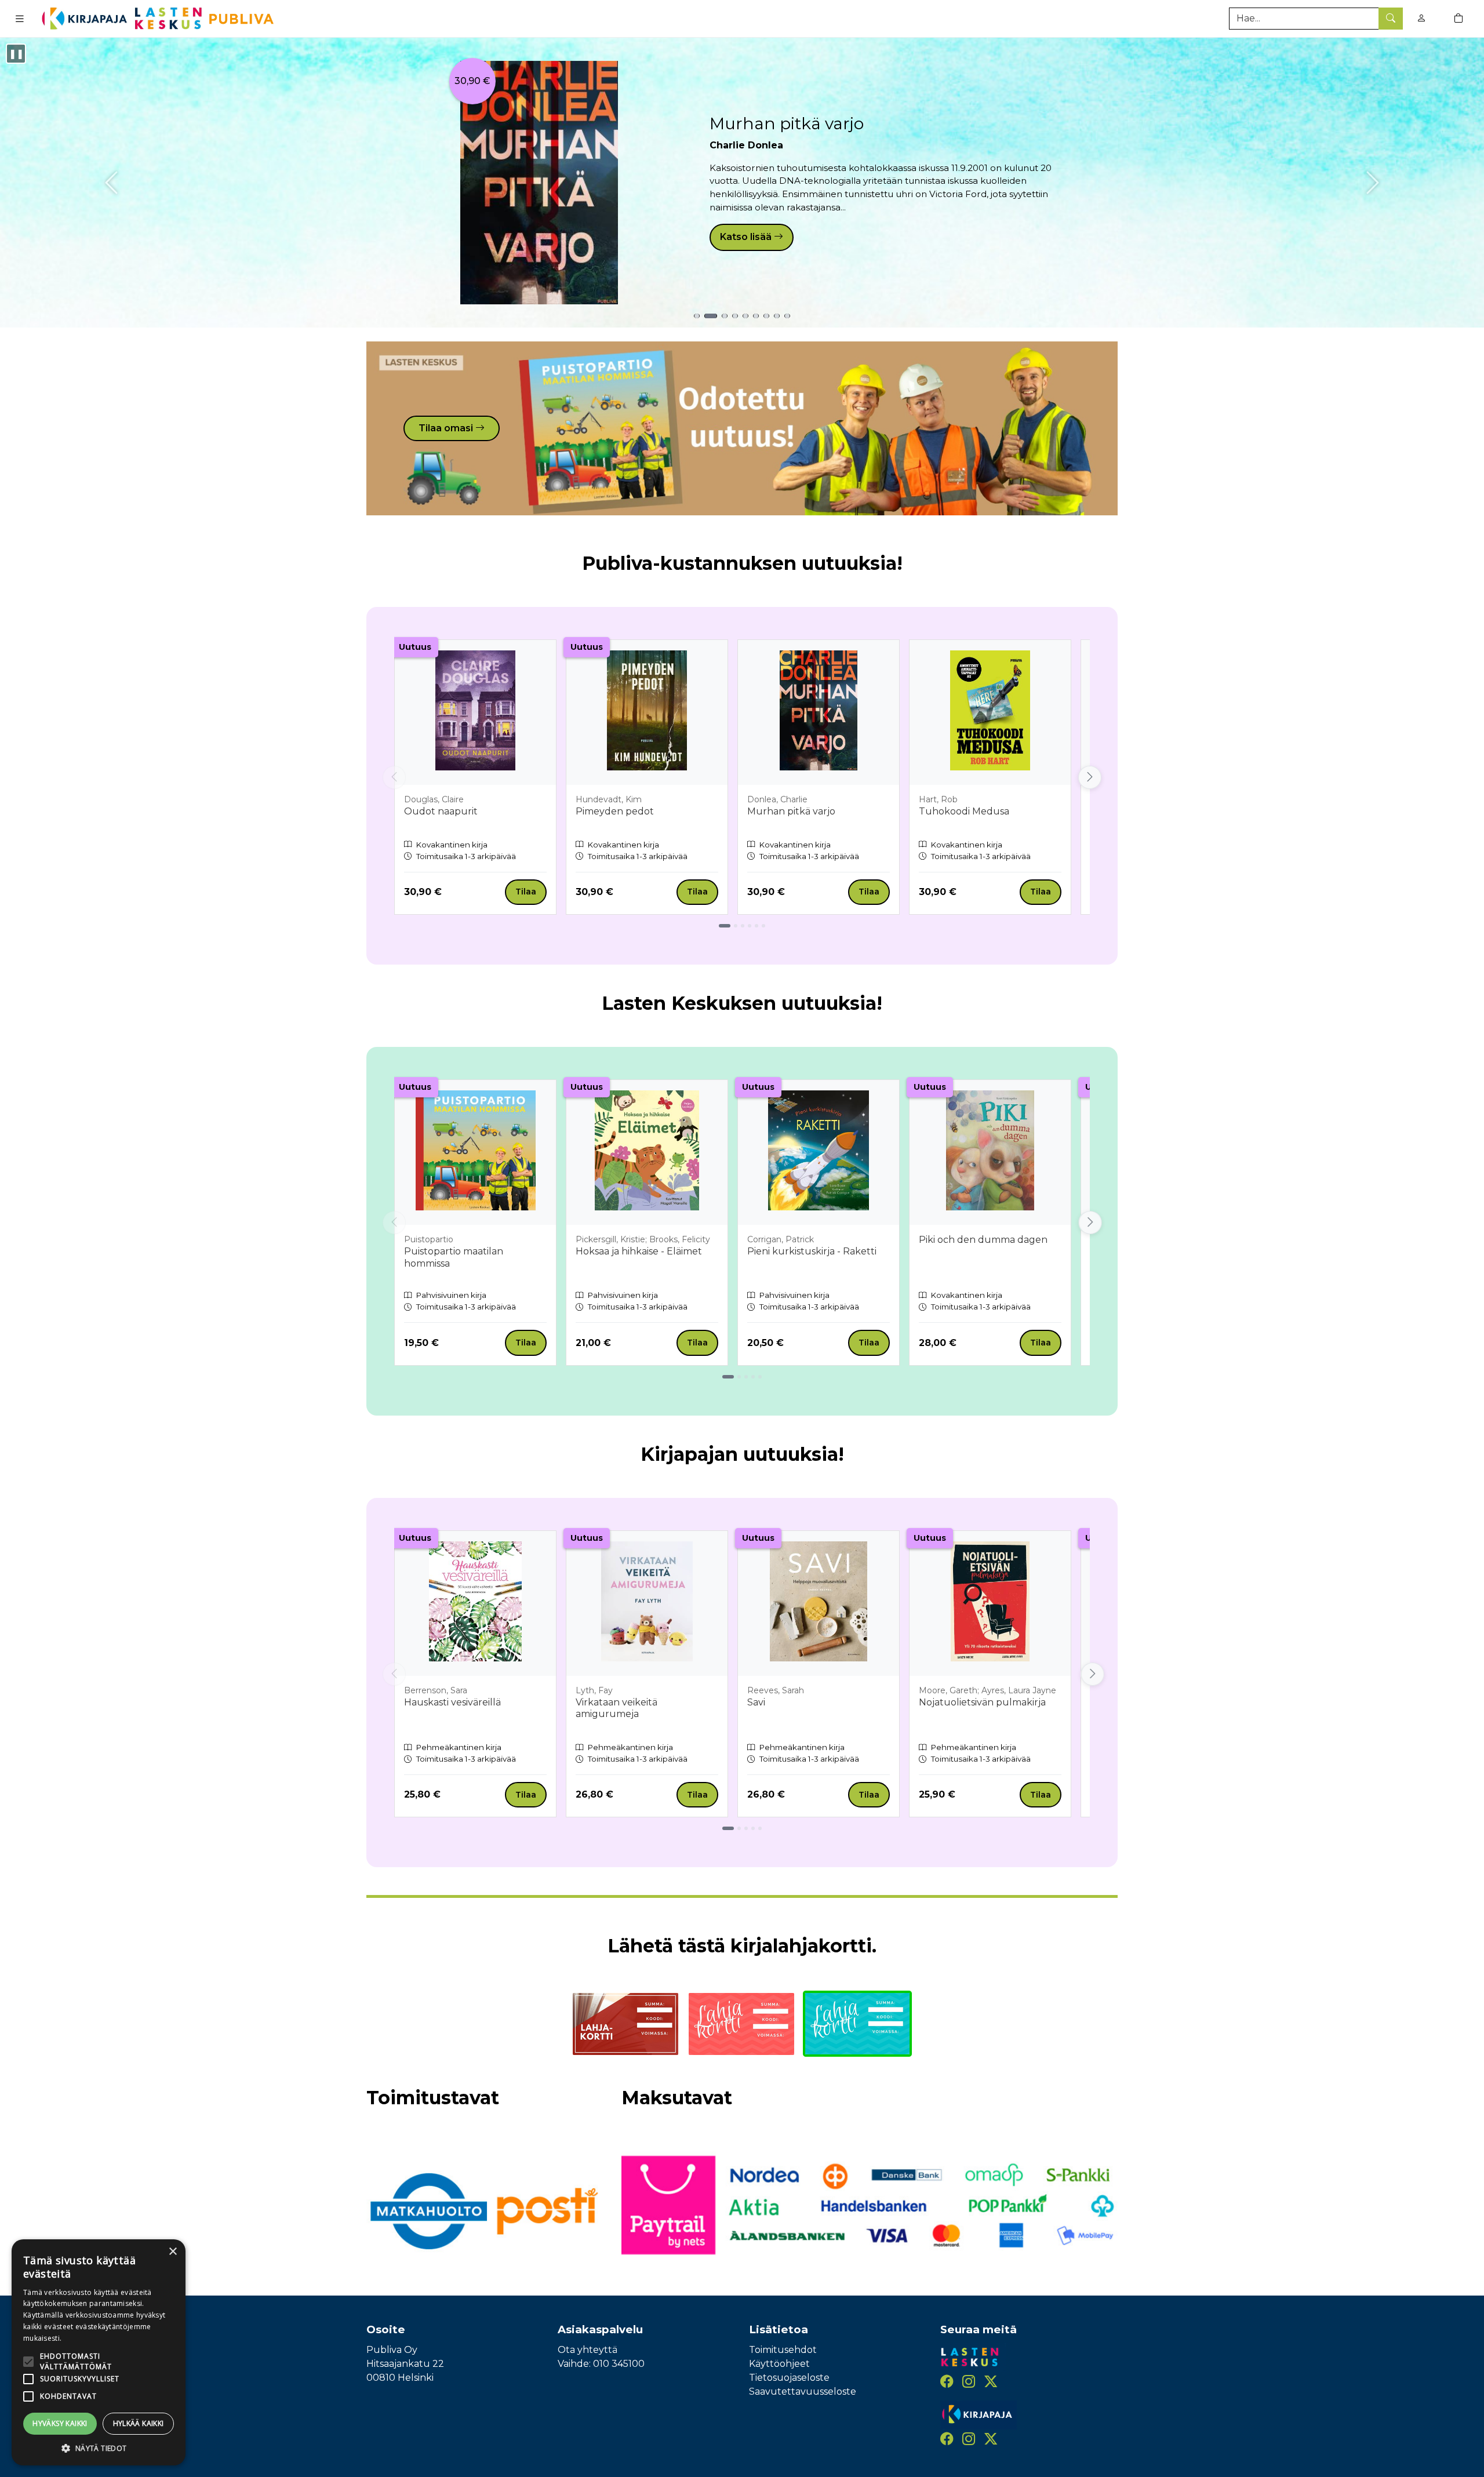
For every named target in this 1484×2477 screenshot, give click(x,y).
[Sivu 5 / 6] (756, 926)
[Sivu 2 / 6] (736, 926)
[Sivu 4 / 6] (750, 926)
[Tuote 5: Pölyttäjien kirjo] (745, 316)
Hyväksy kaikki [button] (60, 2423)
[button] (99, 2448)
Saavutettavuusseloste (803, 2391)
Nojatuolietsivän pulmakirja (982, 1702)
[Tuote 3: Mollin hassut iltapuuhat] (725, 316)
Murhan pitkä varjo (787, 123)
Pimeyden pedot (615, 811)
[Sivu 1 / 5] (728, 1377)
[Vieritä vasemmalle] (394, 777)
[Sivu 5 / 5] (760, 1377)
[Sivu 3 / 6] (743, 926)
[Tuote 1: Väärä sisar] (697, 316)
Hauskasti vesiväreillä (452, 1702)
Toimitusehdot (783, 2350)
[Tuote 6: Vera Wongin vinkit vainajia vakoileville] (756, 316)
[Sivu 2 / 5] (739, 1377)
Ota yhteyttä (588, 2350)
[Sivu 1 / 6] (725, 926)
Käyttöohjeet (779, 2364)
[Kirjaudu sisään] (1421, 18)
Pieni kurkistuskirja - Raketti (812, 1251)
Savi (756, 1702)
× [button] (172, 2252)
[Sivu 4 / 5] (753, 1377)
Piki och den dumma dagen (983, 1240)
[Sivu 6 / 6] (763, 926)
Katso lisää (747, 237)
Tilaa (526, 892)
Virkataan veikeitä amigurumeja (616, 1708)
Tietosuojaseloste (789, 2378)
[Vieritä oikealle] (1090, 777)
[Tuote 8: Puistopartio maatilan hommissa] (777, 316)
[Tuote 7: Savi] (766, 316)
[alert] (99, 2352)
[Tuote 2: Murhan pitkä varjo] (711, 316)
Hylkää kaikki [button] (139, 2423)
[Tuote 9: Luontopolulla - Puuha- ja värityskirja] (787, 316)
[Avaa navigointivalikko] (20, 19)
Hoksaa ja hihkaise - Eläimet (639, 1251)
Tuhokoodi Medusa (964, 811)
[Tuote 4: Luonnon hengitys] (735, 316)
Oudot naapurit (441, 811)
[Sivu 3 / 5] (746, 1377)
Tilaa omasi (447, 428)
